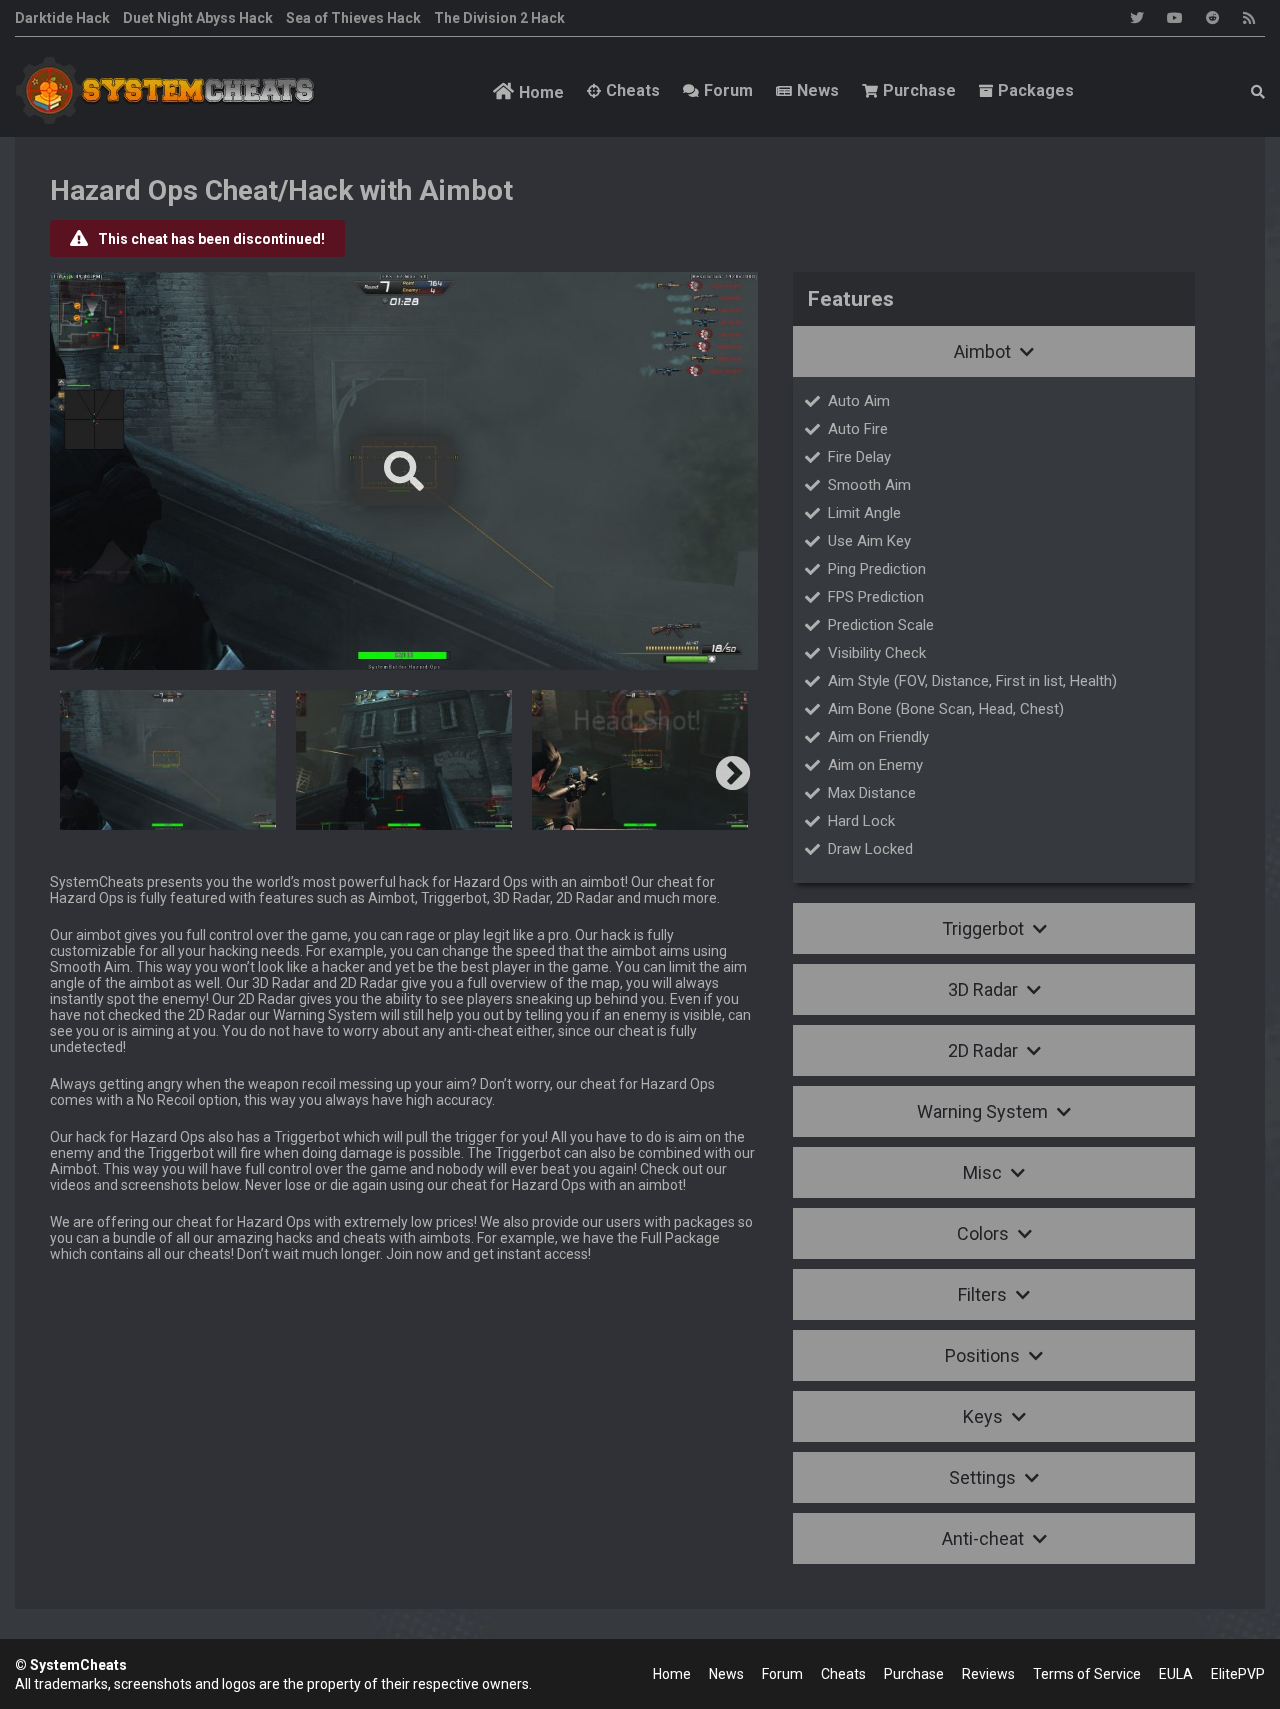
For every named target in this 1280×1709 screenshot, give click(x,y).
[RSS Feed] (1249, 18)
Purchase (919, 90)
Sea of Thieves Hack (353, 18)
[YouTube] (1175, 18)
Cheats (633, 90)
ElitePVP (1238, 1674)
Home (541, 92)
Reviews (988, 1674)
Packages (1036, 90)
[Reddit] (1213, 18)
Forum (728, 90)
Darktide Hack (62, 18)
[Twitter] (1137, 18)
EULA (1176, 1674)
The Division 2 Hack (499, 18)
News (818, 90)
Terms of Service (1087, 1674)
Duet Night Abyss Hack (198, 18)
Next (733, 775)
